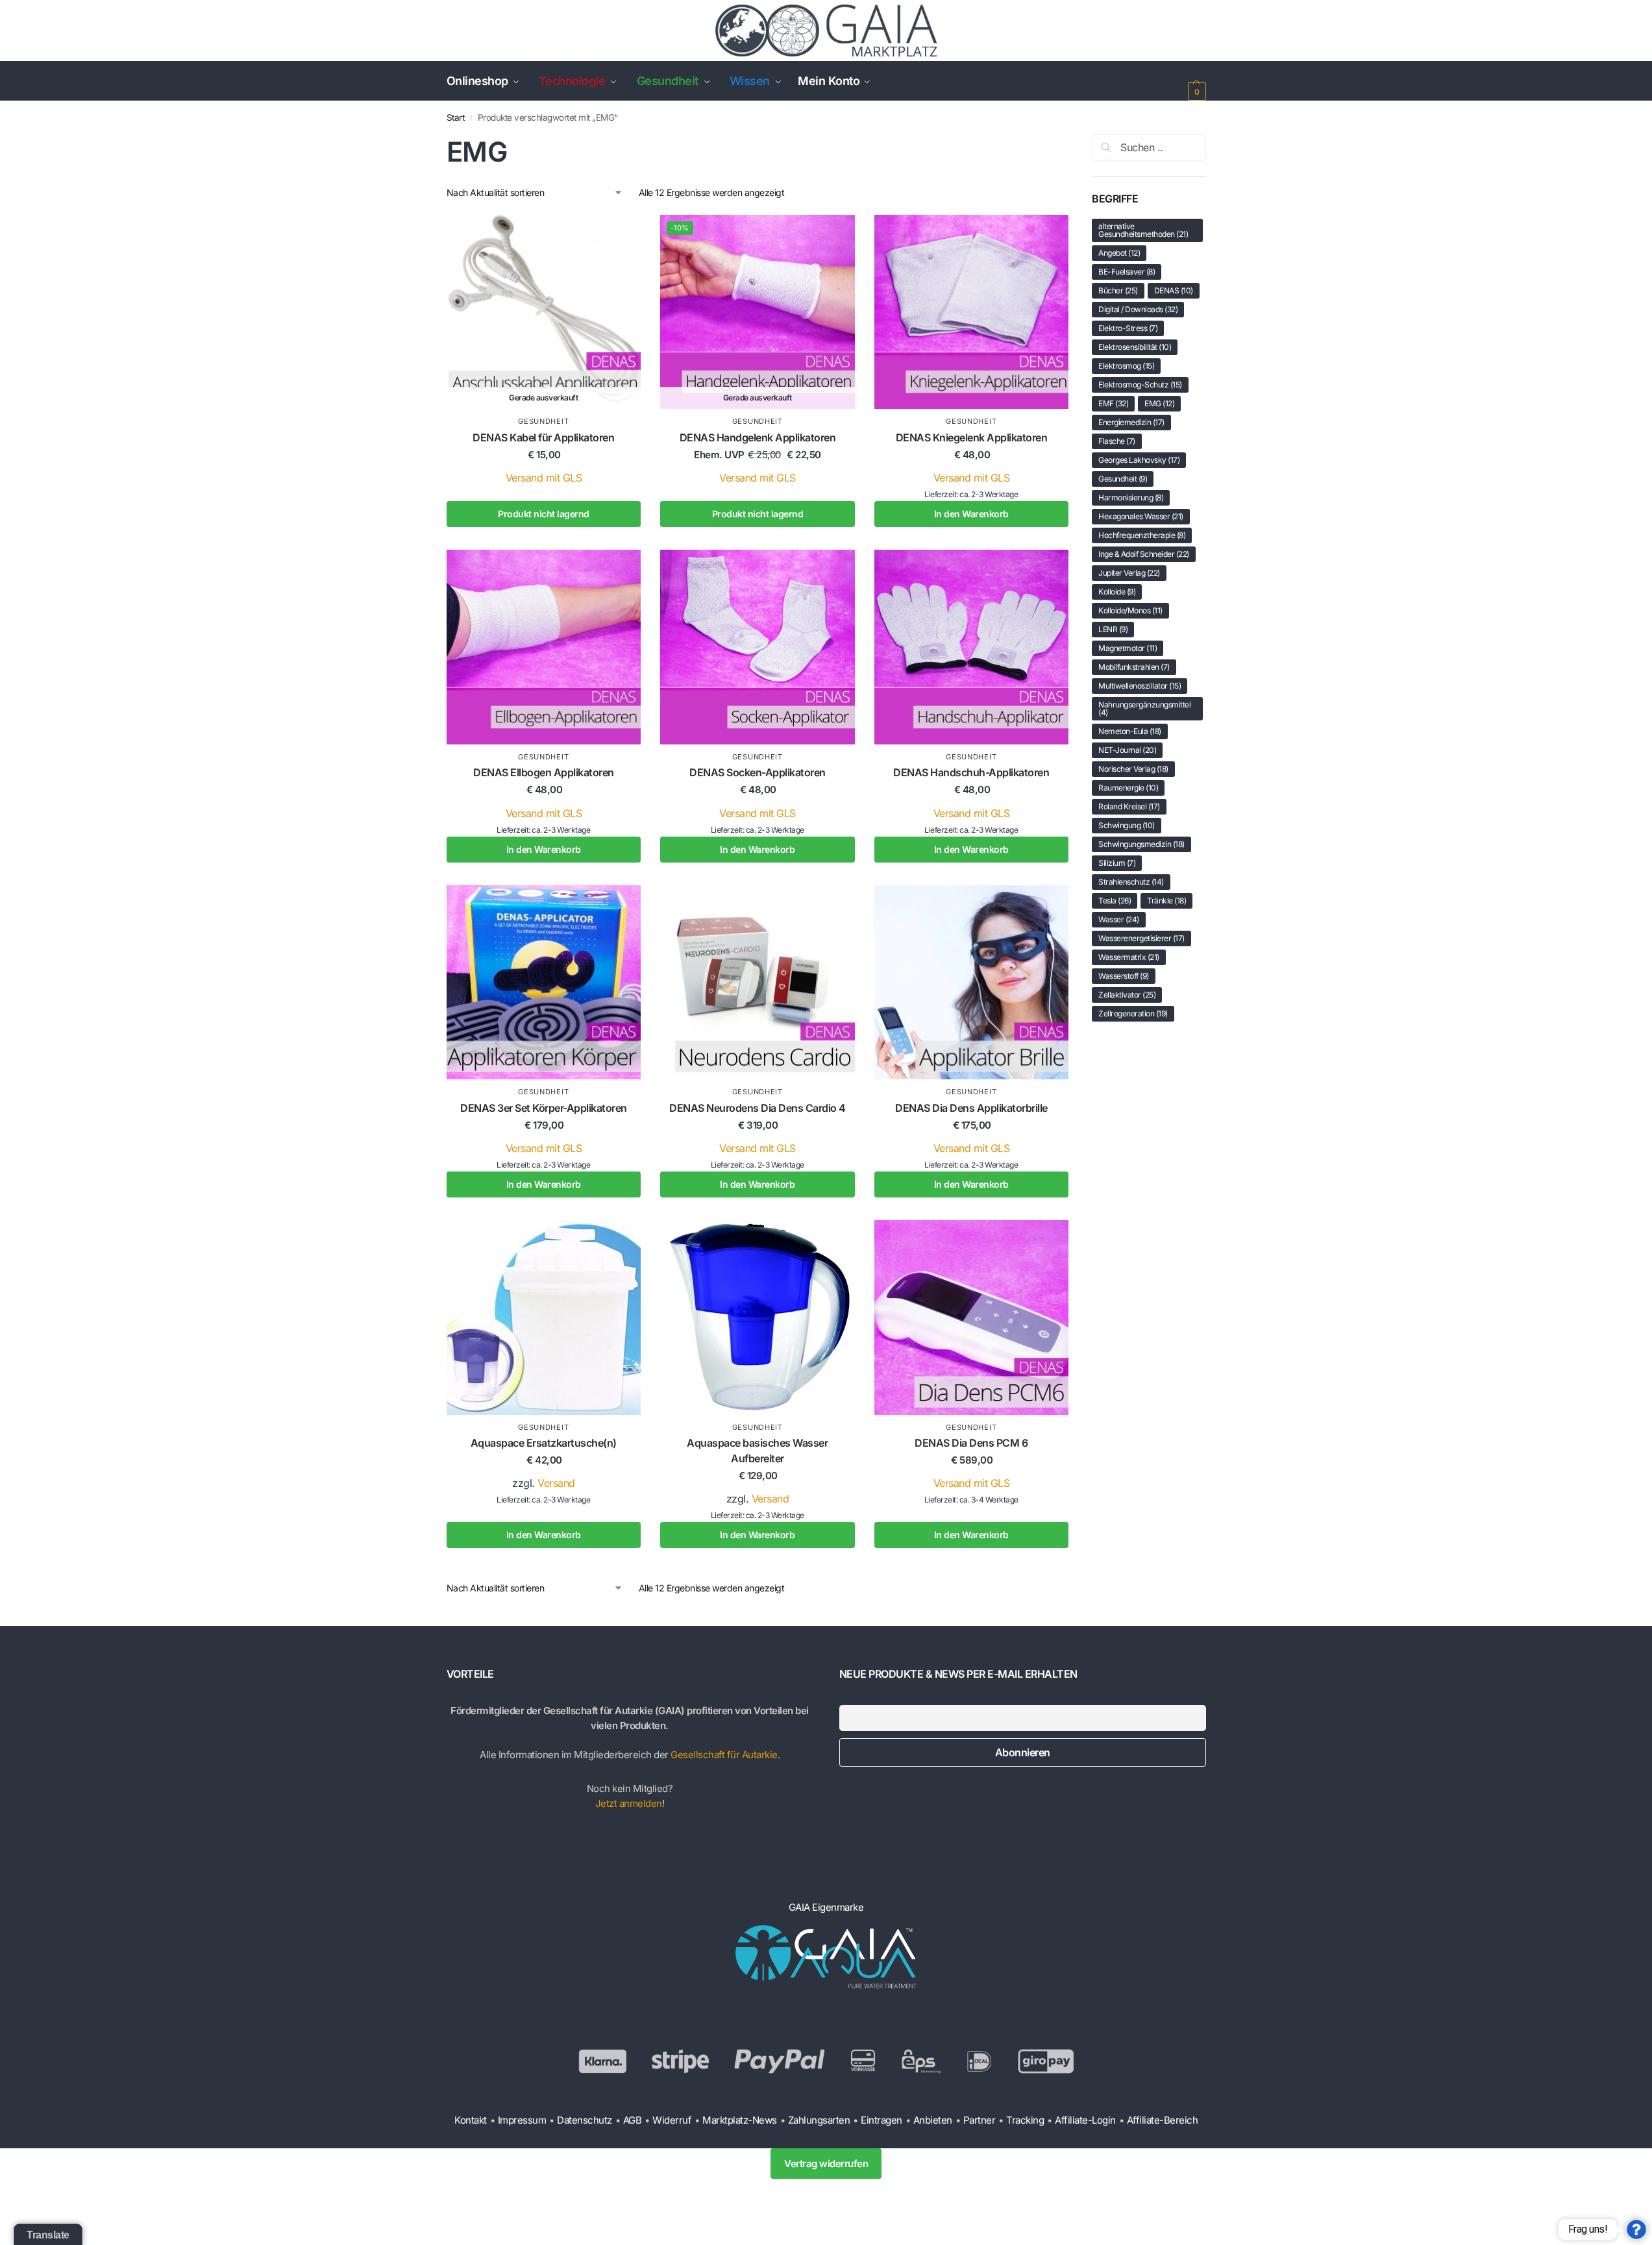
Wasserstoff (1124, 976)
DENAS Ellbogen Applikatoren (544, 772)
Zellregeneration (1133, 1013)
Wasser (1119, 919)
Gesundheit (543, 421)
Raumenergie (1128, 788)
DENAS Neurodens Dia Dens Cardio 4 (758, 1108)
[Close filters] (1073, 142)
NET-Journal (1127, 750)
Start (456, 117)
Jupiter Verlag (1129, 573)
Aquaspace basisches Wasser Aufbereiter (757, 1451)
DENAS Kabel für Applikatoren (543, 437)
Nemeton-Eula (1130, 731)
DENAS (1174, 290)
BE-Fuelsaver (1127, 272)
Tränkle (1166, 901)
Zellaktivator (1127, 995)
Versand (556, 1483)
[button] (1178, 91)
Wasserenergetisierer (1141, 938)
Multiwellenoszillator (1140, 686)
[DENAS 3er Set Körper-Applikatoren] (544, 983)
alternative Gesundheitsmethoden (1143, 230)
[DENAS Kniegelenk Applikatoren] (972, 312)
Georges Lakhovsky (1139, 460)
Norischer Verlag (1133, 769)
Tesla (1115, 901)
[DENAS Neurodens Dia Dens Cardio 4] (758, 983)
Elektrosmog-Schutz (1140, 385)
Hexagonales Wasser (1141, 516)
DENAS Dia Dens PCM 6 (971, 1443)
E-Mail (852, 1697)
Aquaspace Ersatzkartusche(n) (544, 1443)
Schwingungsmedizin (1141, 844)
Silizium (1117, 863)
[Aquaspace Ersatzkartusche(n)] (544, 1318)
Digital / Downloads (1138, 309)
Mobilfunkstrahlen (1134, 667)
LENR (1113, 629)
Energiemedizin (1131, 422)
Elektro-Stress (1128, 328)
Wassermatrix (1129, 957)
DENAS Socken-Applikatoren (758, 772)
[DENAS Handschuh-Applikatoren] (972, 647)
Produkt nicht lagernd (544, 514)
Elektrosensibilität (1135, 347)
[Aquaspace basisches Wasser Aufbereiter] (758, 1318)
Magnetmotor (1128, 648)
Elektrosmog (1126, 366)
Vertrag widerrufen (826, 2164)
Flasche (1117, 441)
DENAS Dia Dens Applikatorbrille (971, 1108)
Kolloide (1117, 592)
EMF (1113, 403)
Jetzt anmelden (629, 1803)
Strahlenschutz (1131, 882)
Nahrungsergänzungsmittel (1144, 708)
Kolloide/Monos (1130, 610)
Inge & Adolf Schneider (1144, 554)
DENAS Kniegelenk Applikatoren (972, 437)
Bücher (1118, 290)
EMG (1159, 403)
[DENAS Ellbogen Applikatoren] (544, 647)
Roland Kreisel (1129, 806)
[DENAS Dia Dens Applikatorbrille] (972, 983)
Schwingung (1127, 825)
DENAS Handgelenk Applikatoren (758, 437)
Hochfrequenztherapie (1142, 535)
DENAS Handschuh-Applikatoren (971, 772)
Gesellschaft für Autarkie (724, 1755)
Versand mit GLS (544, 478)
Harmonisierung (1131, 497)
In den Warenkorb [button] (971, 514)
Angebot (1119, 253)
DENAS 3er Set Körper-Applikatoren (544, 1108)
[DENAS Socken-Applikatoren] (758, 647)
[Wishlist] (621, 244)
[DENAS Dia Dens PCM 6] (972, 1318)
